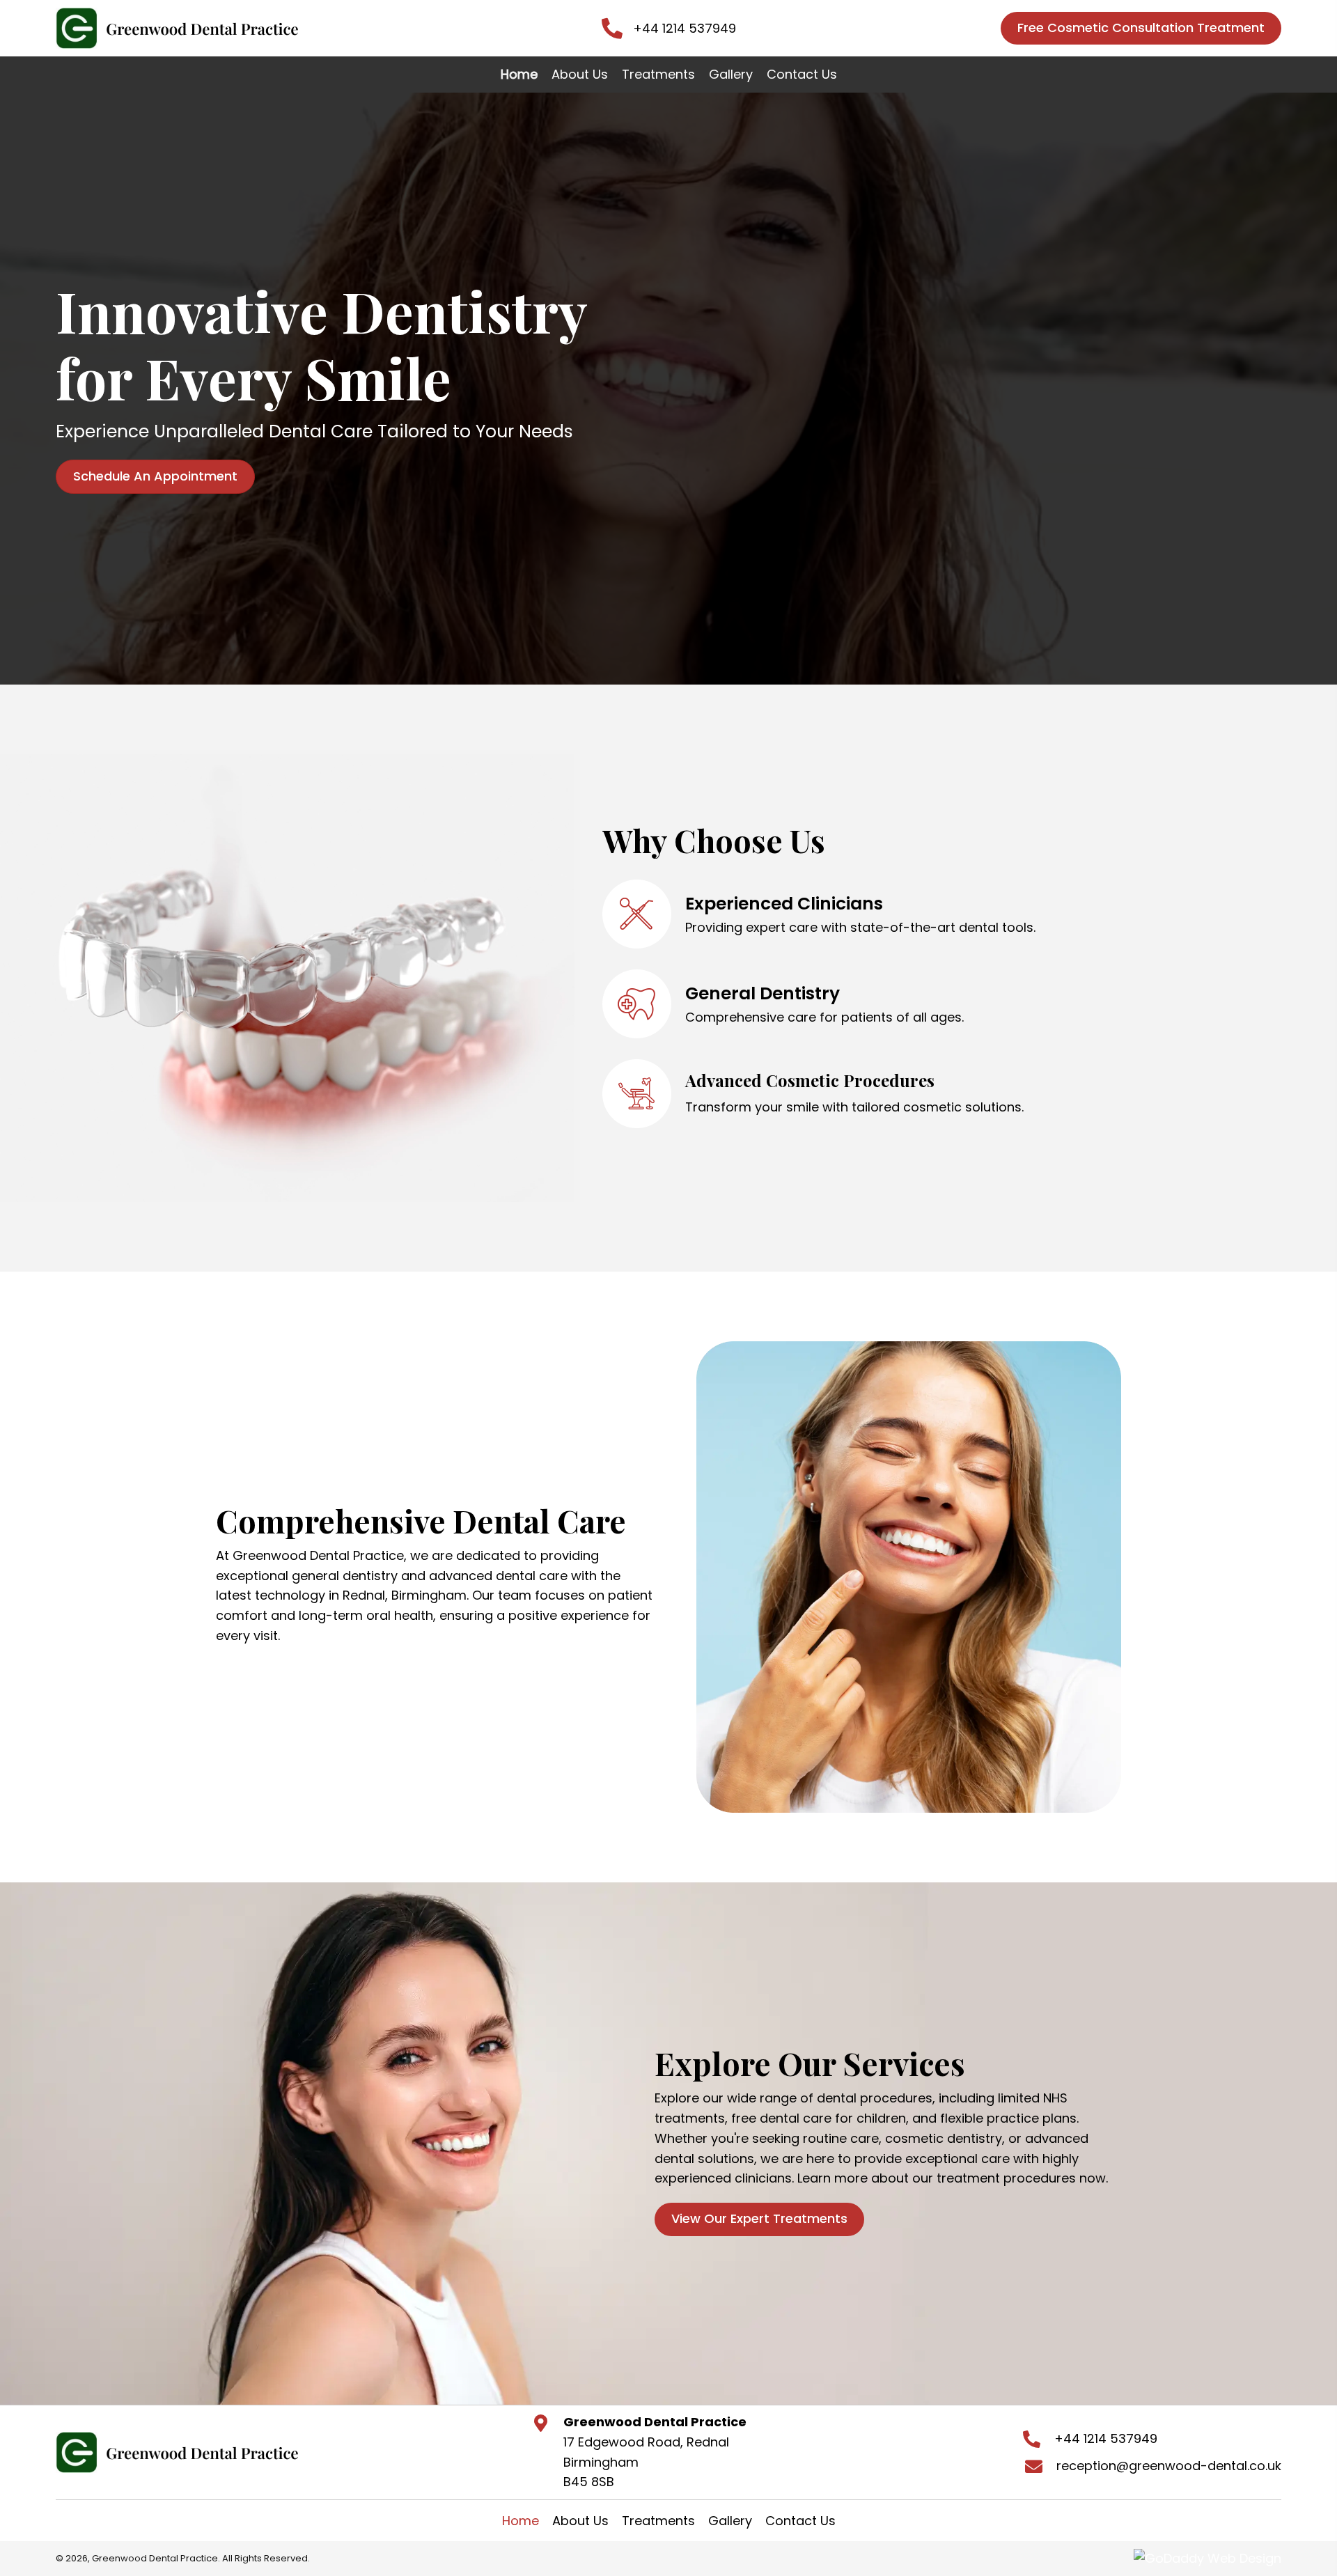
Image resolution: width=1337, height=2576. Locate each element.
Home (521, 2521)
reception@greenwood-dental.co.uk (1169, 2466)
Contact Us (800, 2521)
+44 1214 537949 (685, 28)
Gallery (730, 2521)
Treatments (658, 2521)
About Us (580, 2521)
